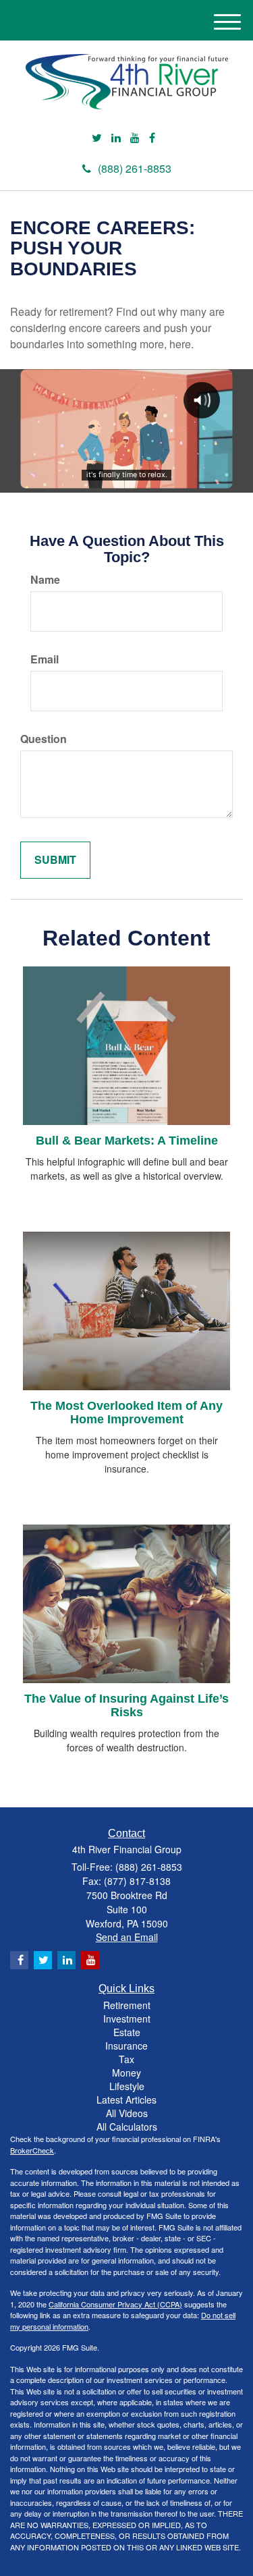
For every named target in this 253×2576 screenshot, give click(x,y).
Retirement (127, 2005)
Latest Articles (126, 2100)
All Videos (127, 2113)
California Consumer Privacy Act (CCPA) (115, 2304)
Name (45, 580)
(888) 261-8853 (135, 168)
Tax (126, 2059)
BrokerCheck (32, 2150)
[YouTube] (135, 138)
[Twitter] (97, 138)
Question (44, 739)
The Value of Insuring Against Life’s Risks (126, 1705)
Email (45, 659)
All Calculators (127, 2127)
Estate (127, 2032)
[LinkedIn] (116, 138)
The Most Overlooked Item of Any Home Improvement (126, 1413)
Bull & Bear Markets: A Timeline (127, 1141)
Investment (127, 2019)
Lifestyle (127, 2086)
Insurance (126, 2046)
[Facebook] (152, 138)
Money (126, 2073)
